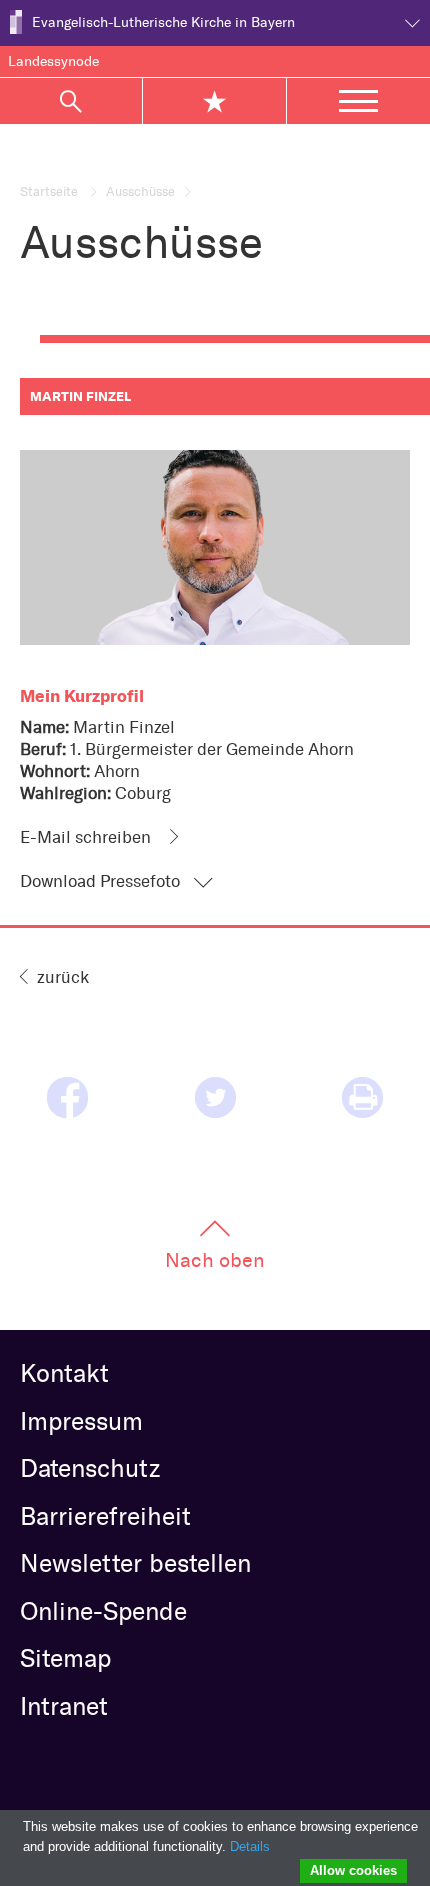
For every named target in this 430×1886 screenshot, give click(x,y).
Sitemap (65, 1658)
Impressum (81, 1421)
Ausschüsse (140, 191)
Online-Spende (103, 1611)
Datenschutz (90, 1468)
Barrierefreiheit (105, 1516)
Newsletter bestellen (135, 1563)
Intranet (64, 1706)
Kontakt (64, 1373)
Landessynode (53, 61)
